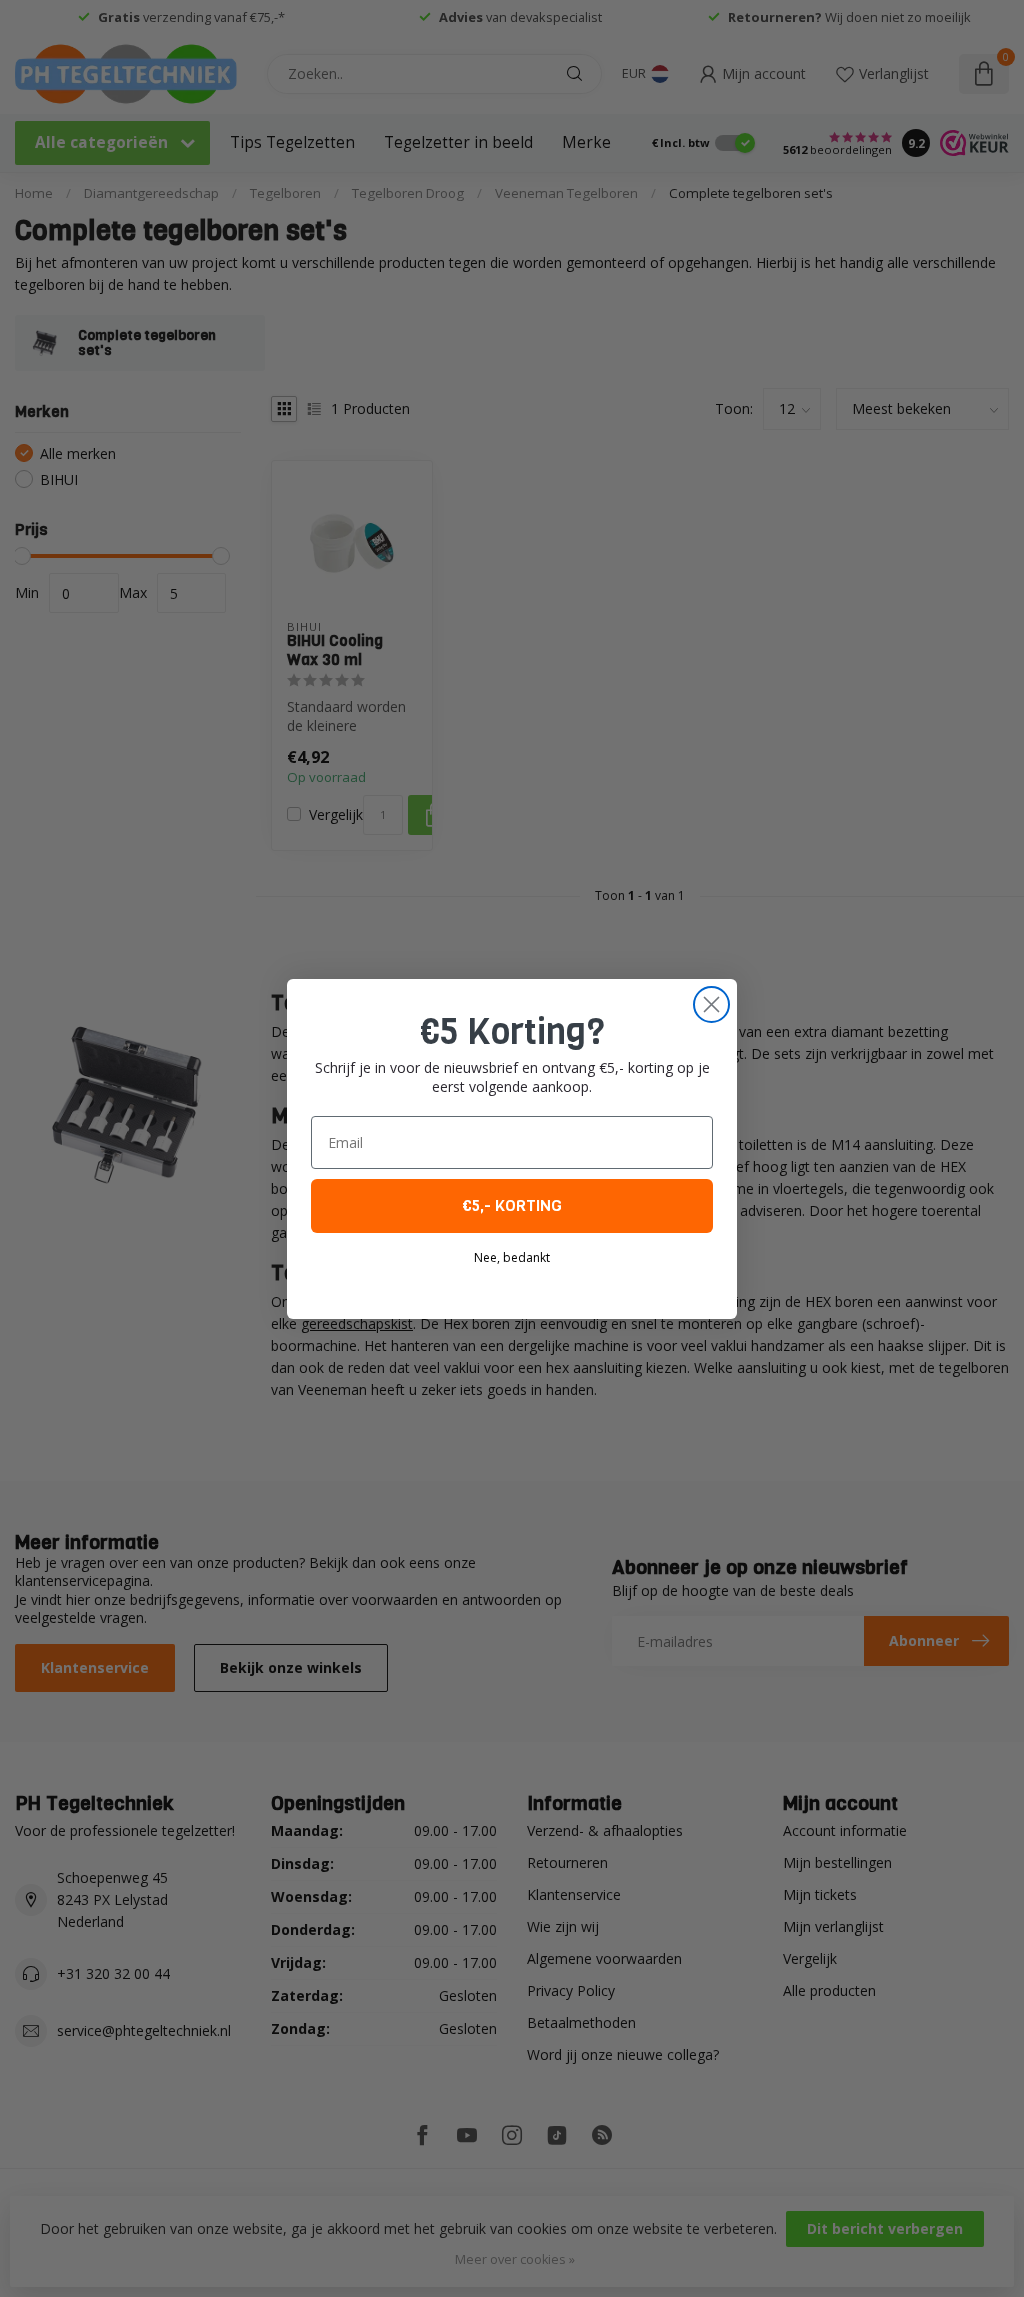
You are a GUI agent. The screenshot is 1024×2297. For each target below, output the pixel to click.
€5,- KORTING (512, 1205)
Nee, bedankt (512, 1257)
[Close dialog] (711, 1004)
